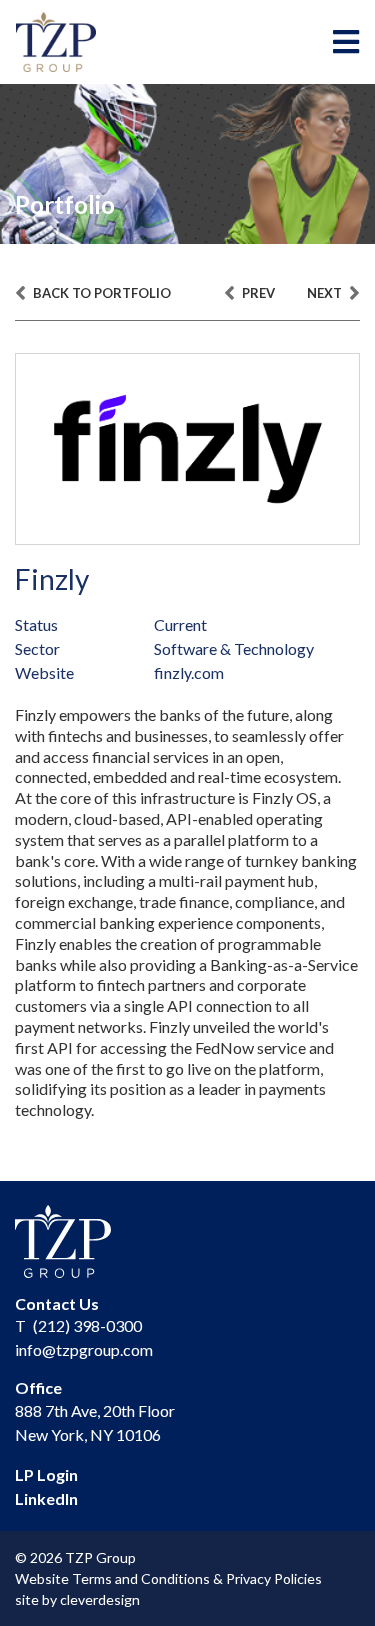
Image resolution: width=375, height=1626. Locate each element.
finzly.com (189, 672)
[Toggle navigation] (346, 42)
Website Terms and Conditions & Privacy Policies (168, 1578)
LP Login (46, 1474)
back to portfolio (100, 293)
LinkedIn (46, 1498)
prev (257, 293)
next (326, 293)
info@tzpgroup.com (84, 1349)
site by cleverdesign (77, 1599)
